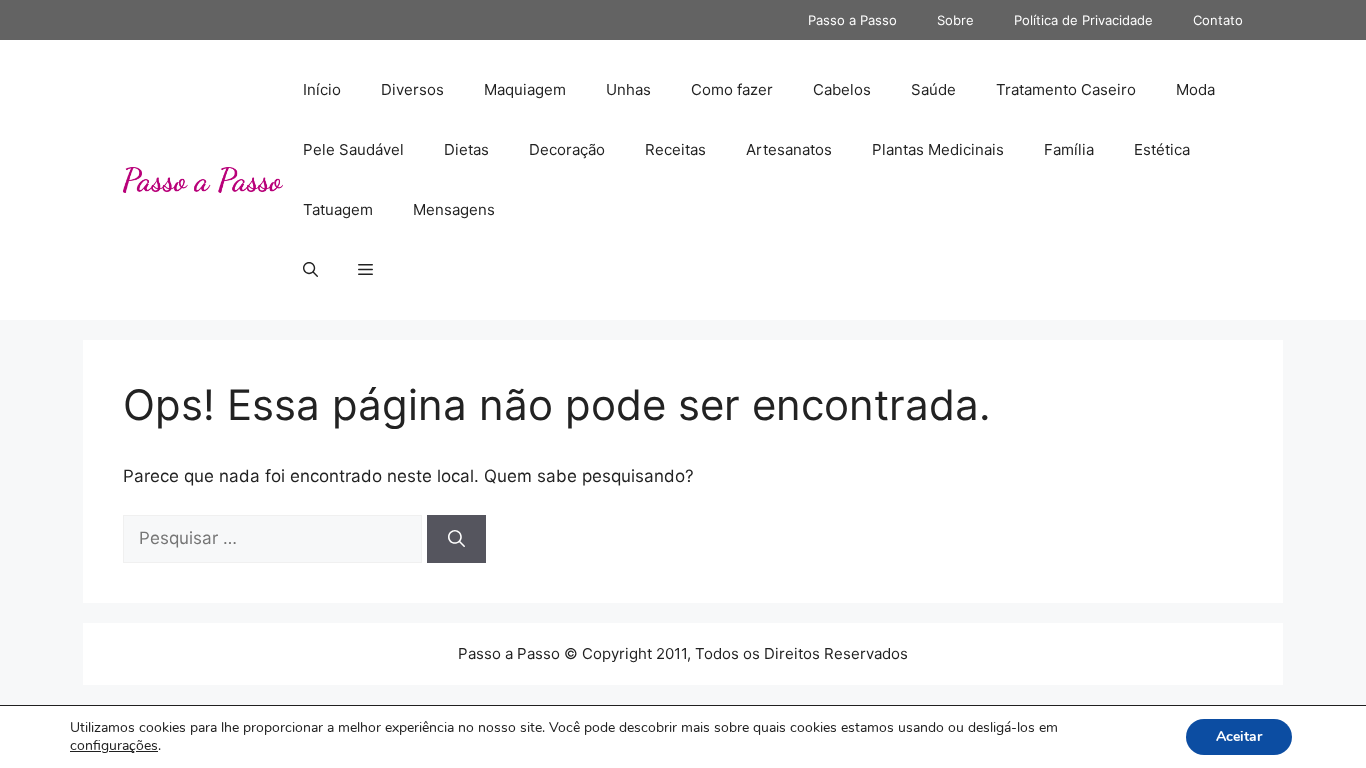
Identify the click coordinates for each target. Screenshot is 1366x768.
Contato (1218, 20)
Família (1069, 149)
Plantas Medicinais (938, 149)
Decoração (567, 149)
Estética (1162, 149)
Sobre (955, 20)
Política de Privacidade (1083, 20)
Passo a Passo (852, 20)
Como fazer (732, 89)
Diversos (412, 89)
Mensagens (454, 209)
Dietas (466, 149)
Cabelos (842, 89)
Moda (1195, 89)
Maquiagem (525, 89)
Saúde (933, 89)
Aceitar (1239, 736)
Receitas (675, 149)
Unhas (628, 89)
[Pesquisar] (456, 539)
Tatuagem (338, 209)
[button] (310, 270)
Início (322, 89)
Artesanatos (789, 149)
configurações (114, 746)
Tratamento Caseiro (1066, 89)
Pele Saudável (353, 149)
